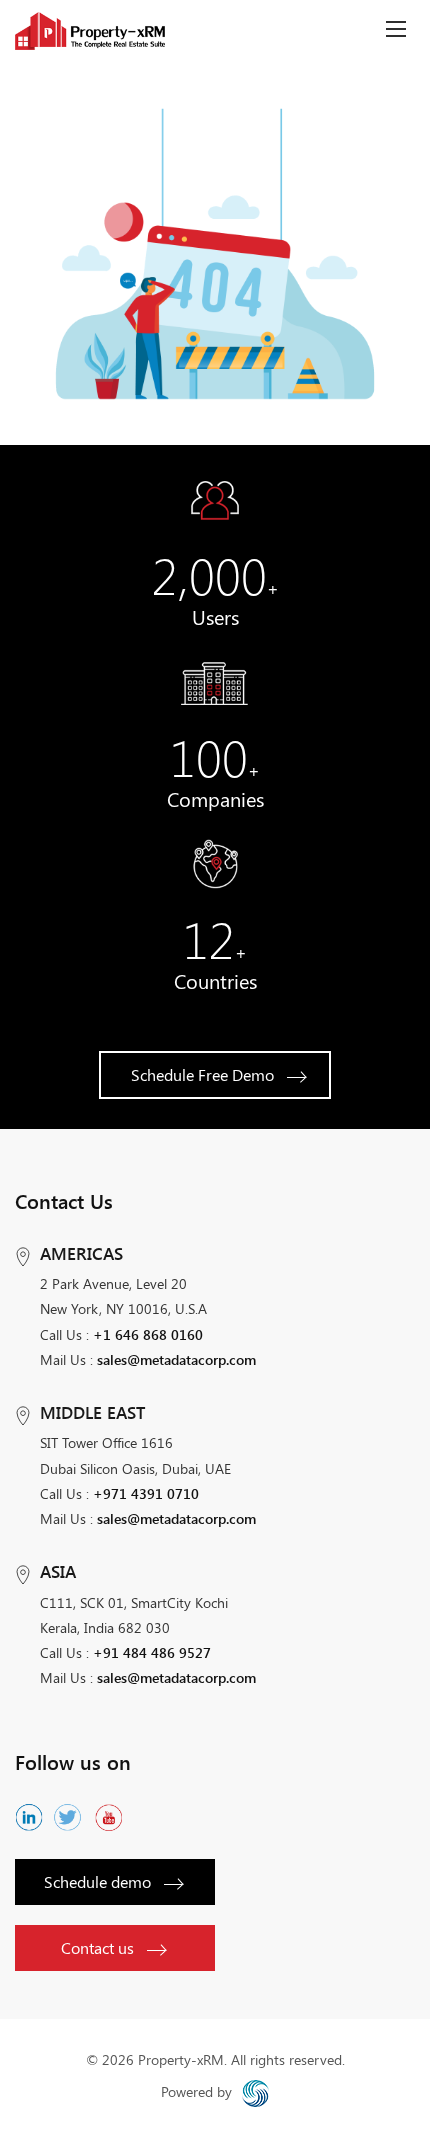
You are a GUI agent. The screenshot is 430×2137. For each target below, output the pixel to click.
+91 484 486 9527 (152, 1652)
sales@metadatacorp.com (176, 1359)
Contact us (97, 1947)
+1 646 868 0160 (148, 1334)
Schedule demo (97, 1881)
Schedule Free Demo (202, 1074)
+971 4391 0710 (146, 1493)
